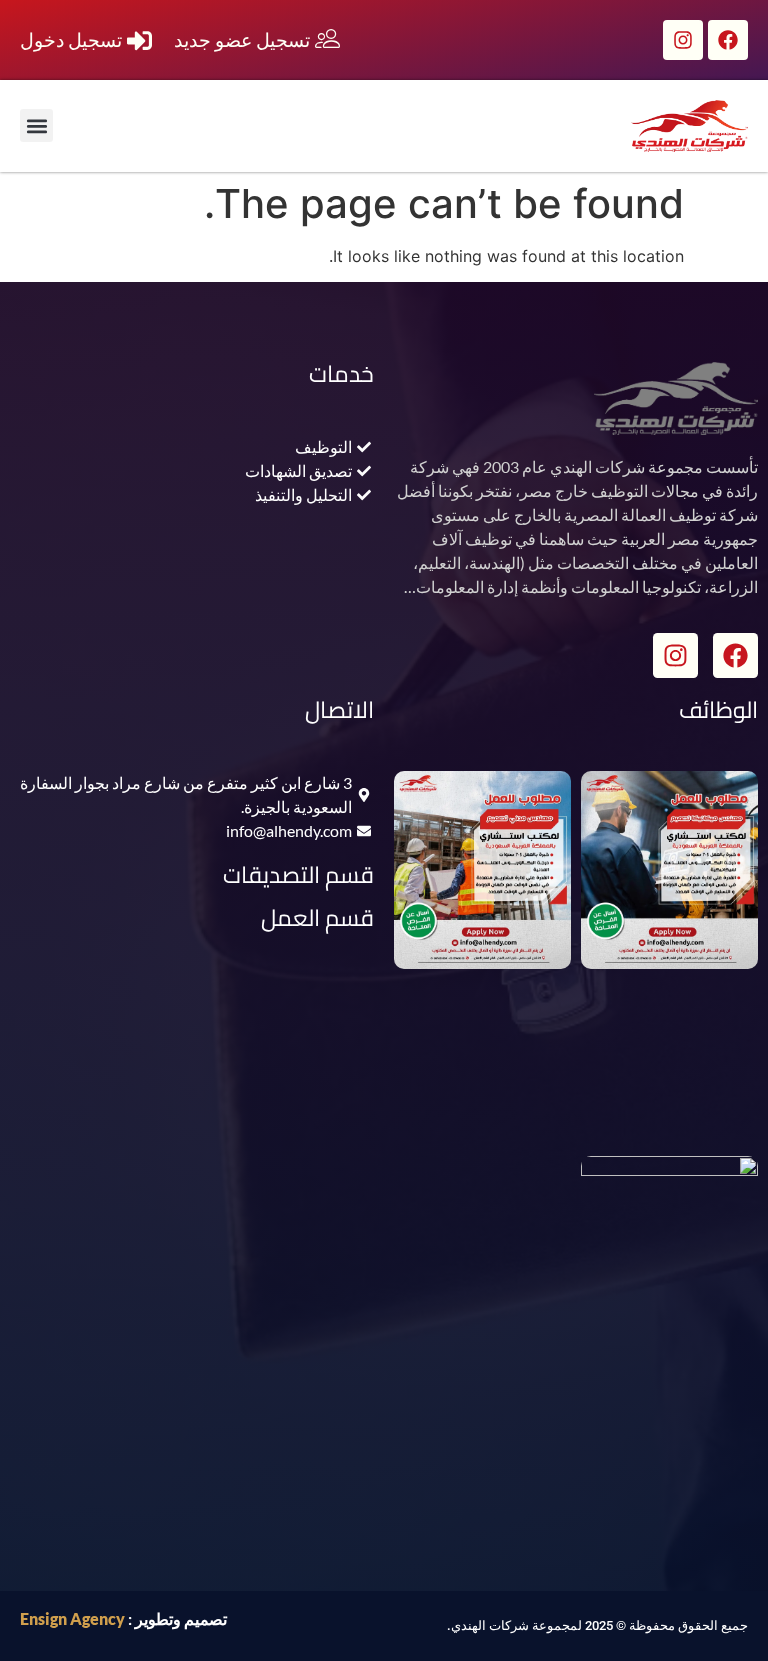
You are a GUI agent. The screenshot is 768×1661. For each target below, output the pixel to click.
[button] (36, 125)
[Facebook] (728, 40)
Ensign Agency (72, 1618)
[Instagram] (683, 40)
